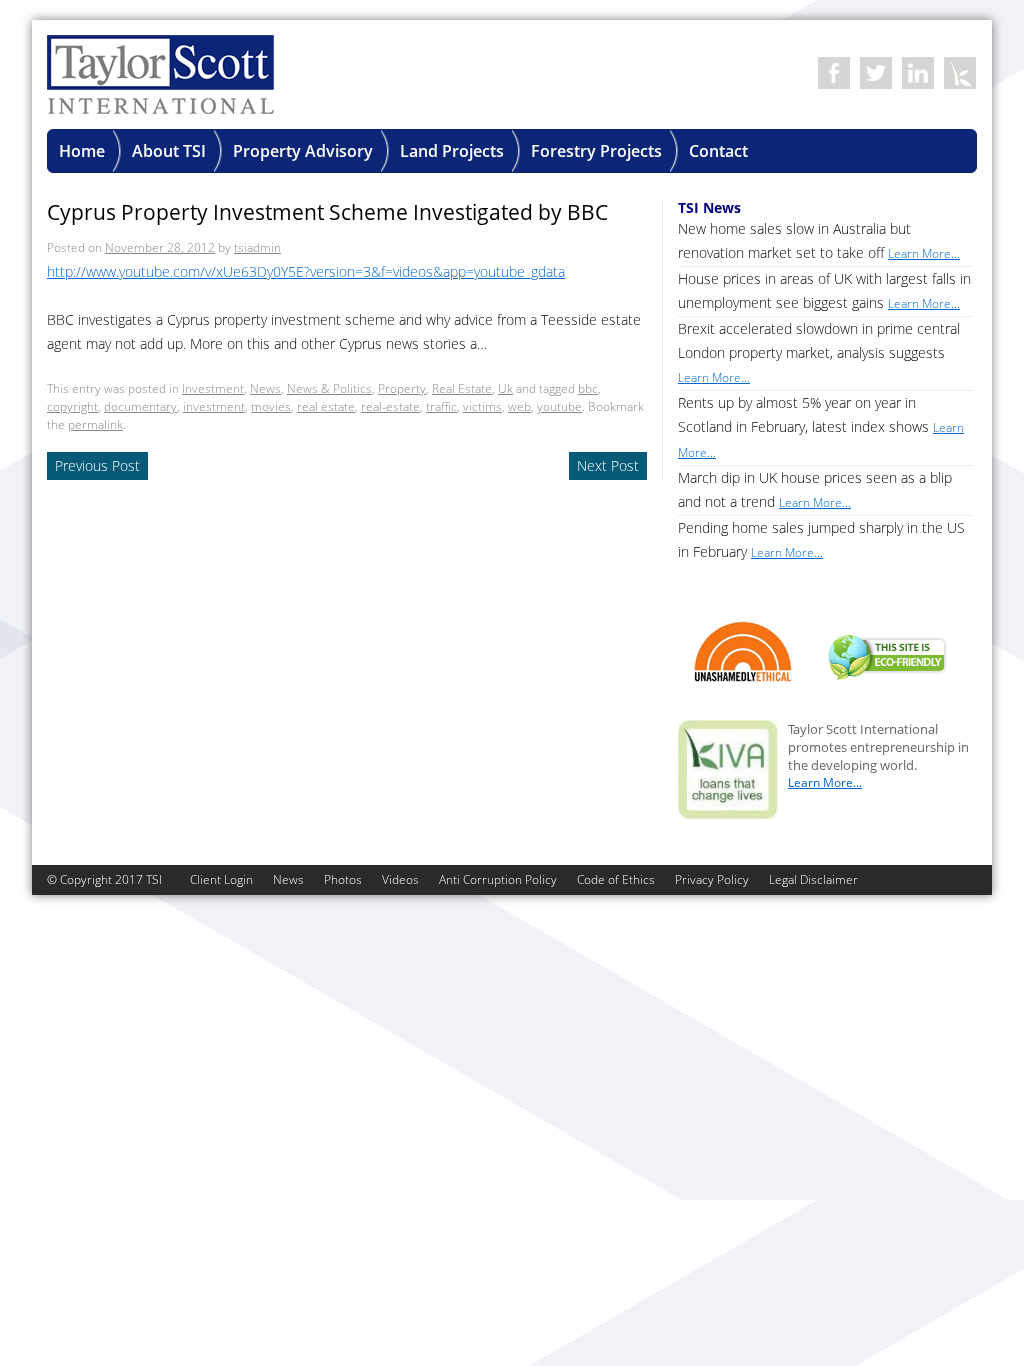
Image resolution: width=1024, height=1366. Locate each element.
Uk (505, 388)
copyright (72, 406)
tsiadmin (257, 247)
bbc (588, 388)
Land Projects (452, 151)
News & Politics (329, 388)
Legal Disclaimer (813, 879)
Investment (213, 388)
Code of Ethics (616, 879)
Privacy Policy (712, 879)
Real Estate (462, 388)
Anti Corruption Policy (498, 879)
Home (82, 151)
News (265, 388)
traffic (441, 406)
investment (214, 406)
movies (271, 406)
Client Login (221, 879)
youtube (559, 406)
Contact (718, 151)
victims (482, 406)
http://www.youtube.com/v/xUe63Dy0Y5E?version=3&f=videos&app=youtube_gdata (306, 271)
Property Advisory (303, 151)
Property (402, 388)
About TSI (169, 151)
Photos (343, 879)
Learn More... (825, 782)
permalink (95, 424)
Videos (400, 879)
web (519, 406)
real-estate (390, 406)
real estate (326, 406)
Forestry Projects (596, 151)
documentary (140, 406)
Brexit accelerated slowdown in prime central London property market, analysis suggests (819, 352)
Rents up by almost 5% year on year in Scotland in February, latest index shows (821, 427)
